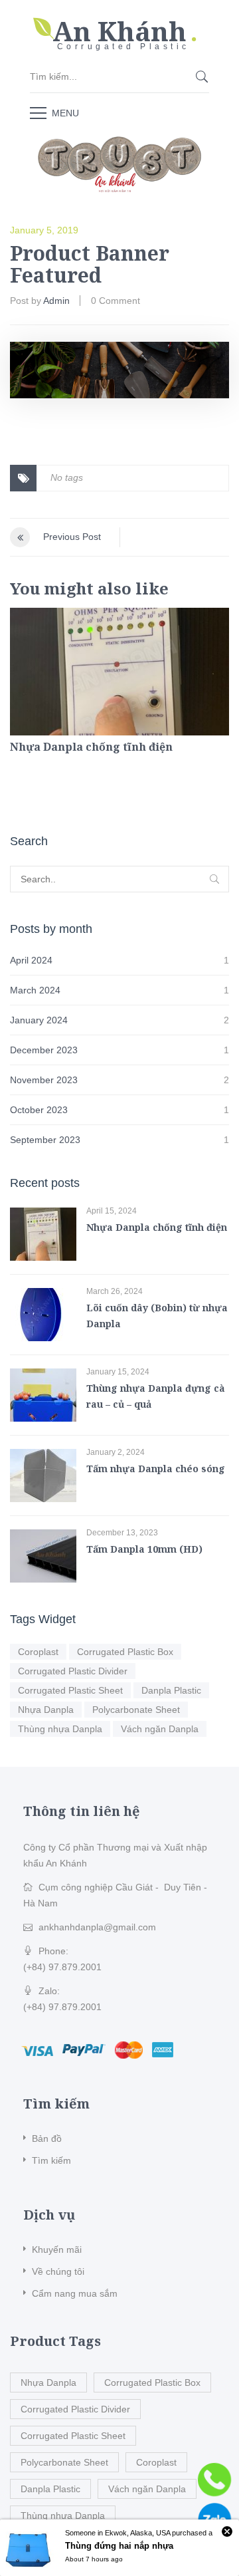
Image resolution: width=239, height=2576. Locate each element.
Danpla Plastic (171, 1690)
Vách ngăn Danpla (160, 1729)
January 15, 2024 (118, 1372)
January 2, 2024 (116, 1452)
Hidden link (119, 23)
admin (56, 301)
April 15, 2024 (112, 1211)
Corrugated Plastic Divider (73, 1671)
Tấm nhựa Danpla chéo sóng (156, 1469)
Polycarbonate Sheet (136, 1710)
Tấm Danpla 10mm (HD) (144, 1549)
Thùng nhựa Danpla (60, 1729)
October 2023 (39, 1110)
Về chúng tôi (58, 2271)
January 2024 (39, 1020)
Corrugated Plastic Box (125, 1652)
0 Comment (116, 301)
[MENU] (38, 112)
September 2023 (45, 1140)
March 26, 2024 (115, 1291)
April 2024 (31, 960)
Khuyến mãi (57, 2250)
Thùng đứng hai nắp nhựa (119, 2546)
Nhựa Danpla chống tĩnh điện (91, 747)
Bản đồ (47, 2138)
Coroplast (38, 1652)
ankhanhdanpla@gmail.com (97, 1927)
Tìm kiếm (51, 2160)
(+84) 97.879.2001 (62, 1967)
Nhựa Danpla (46, 1710)
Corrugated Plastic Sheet (70, 1690)
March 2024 (35, 990)
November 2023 (44, 1080)
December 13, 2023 (122, 1533)
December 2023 (44, 1050)
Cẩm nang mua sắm (75, 2293)
